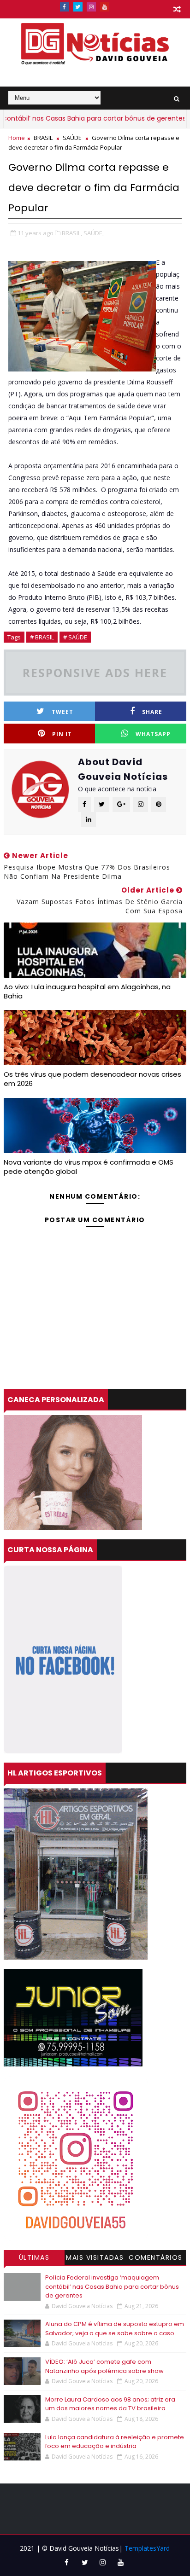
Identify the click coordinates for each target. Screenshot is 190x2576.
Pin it (62, 734)
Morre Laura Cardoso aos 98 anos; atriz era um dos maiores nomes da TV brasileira (110, 2404)
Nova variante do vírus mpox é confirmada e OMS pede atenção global (89, 1167)
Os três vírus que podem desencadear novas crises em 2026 (92, 1079)
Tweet (62, 712)
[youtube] (105, 7)
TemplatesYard (147, 2548)
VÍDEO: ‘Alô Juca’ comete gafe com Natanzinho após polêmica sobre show (104, 2366)
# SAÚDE (75, 637)
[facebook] (65, 7)
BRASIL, (72, 233)
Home (17, 138)
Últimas (34, 2257)
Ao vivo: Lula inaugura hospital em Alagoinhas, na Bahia (87, 991)
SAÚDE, (94, 233)
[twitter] (78, 7)
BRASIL (43, 138)
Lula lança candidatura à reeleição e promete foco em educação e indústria (115, 2442)
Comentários (156, 2257)
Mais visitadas (95, 2257)
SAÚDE (72, 138)
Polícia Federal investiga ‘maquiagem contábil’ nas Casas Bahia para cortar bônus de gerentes (112, 2286)
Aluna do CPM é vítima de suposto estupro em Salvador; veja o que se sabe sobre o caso (115, 2329)
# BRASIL (42, 637)
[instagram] (91, 7)
